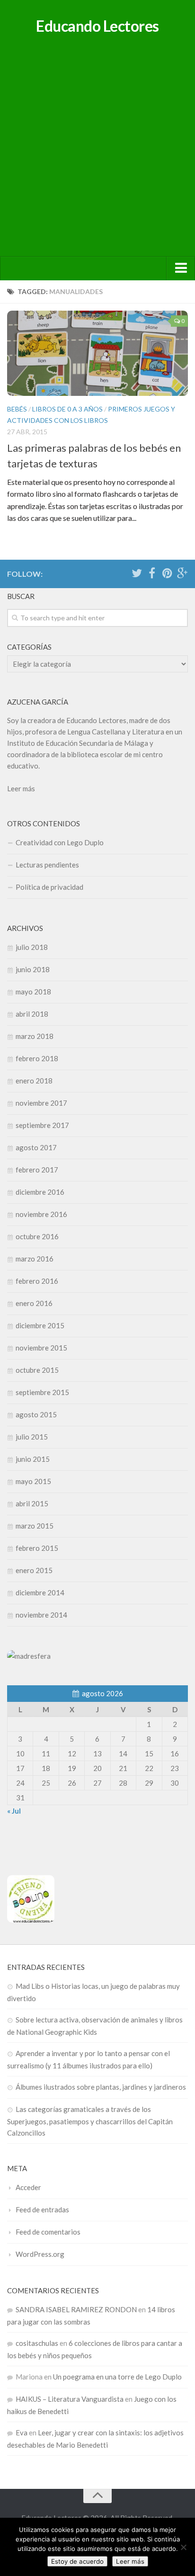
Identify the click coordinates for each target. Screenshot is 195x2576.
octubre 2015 (37, 1370)
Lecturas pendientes (47, 865)
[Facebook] (152, 573)
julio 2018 (32, 947)
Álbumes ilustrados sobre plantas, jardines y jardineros (101, 2087)
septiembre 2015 (42, 1392)
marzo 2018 (35, 1036)
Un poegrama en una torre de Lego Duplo (117, 2377)
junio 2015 (33, 1459)
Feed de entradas (42, 2209)
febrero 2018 (37, 1058)
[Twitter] (137, 573)
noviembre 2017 (41, 1103)
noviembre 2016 (41, 1214)
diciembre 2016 (40, 1192)
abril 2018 (32, 1014)
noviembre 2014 (41, 1615)
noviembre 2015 (41, 1348)
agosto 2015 (36, 1414)
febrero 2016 (37, 1281)
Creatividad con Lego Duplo (60, 842)
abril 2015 (32, 1503)
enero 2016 (34, 1303)
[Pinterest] (167, 573)
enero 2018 (34, 1081)
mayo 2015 (33, 1481)
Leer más (21, 788)
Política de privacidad (49, 887)
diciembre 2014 (40, 1592)
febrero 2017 (37, 1170)
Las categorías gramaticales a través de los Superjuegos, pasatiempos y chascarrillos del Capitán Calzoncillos (90, 2121)
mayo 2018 (33, 992)
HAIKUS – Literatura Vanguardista (70, 2399)
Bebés (17, 409)
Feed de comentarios (48, 2232)
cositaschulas (37, 2343)
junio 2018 (33, 969)
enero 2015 (34, 1570)
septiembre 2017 (42, 1125)
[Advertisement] (97, 154)
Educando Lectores (97, 26)
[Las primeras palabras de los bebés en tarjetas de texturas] (97, 353)
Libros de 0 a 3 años (67, 409)
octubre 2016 (37, 1236)
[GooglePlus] (182, 573)
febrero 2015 (37, 1548)
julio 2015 (32, 1437)
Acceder (28, 2187)
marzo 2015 (35, 1526)
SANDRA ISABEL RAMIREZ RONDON (76, 2309)
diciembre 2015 (40, 1325)
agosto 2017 (36, 1147)
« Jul (14, 1811)
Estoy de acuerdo (77, 2561)
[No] (183, 2547)
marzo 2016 (35, 1259)
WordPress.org (40, 2254)
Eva (22, 2433)
